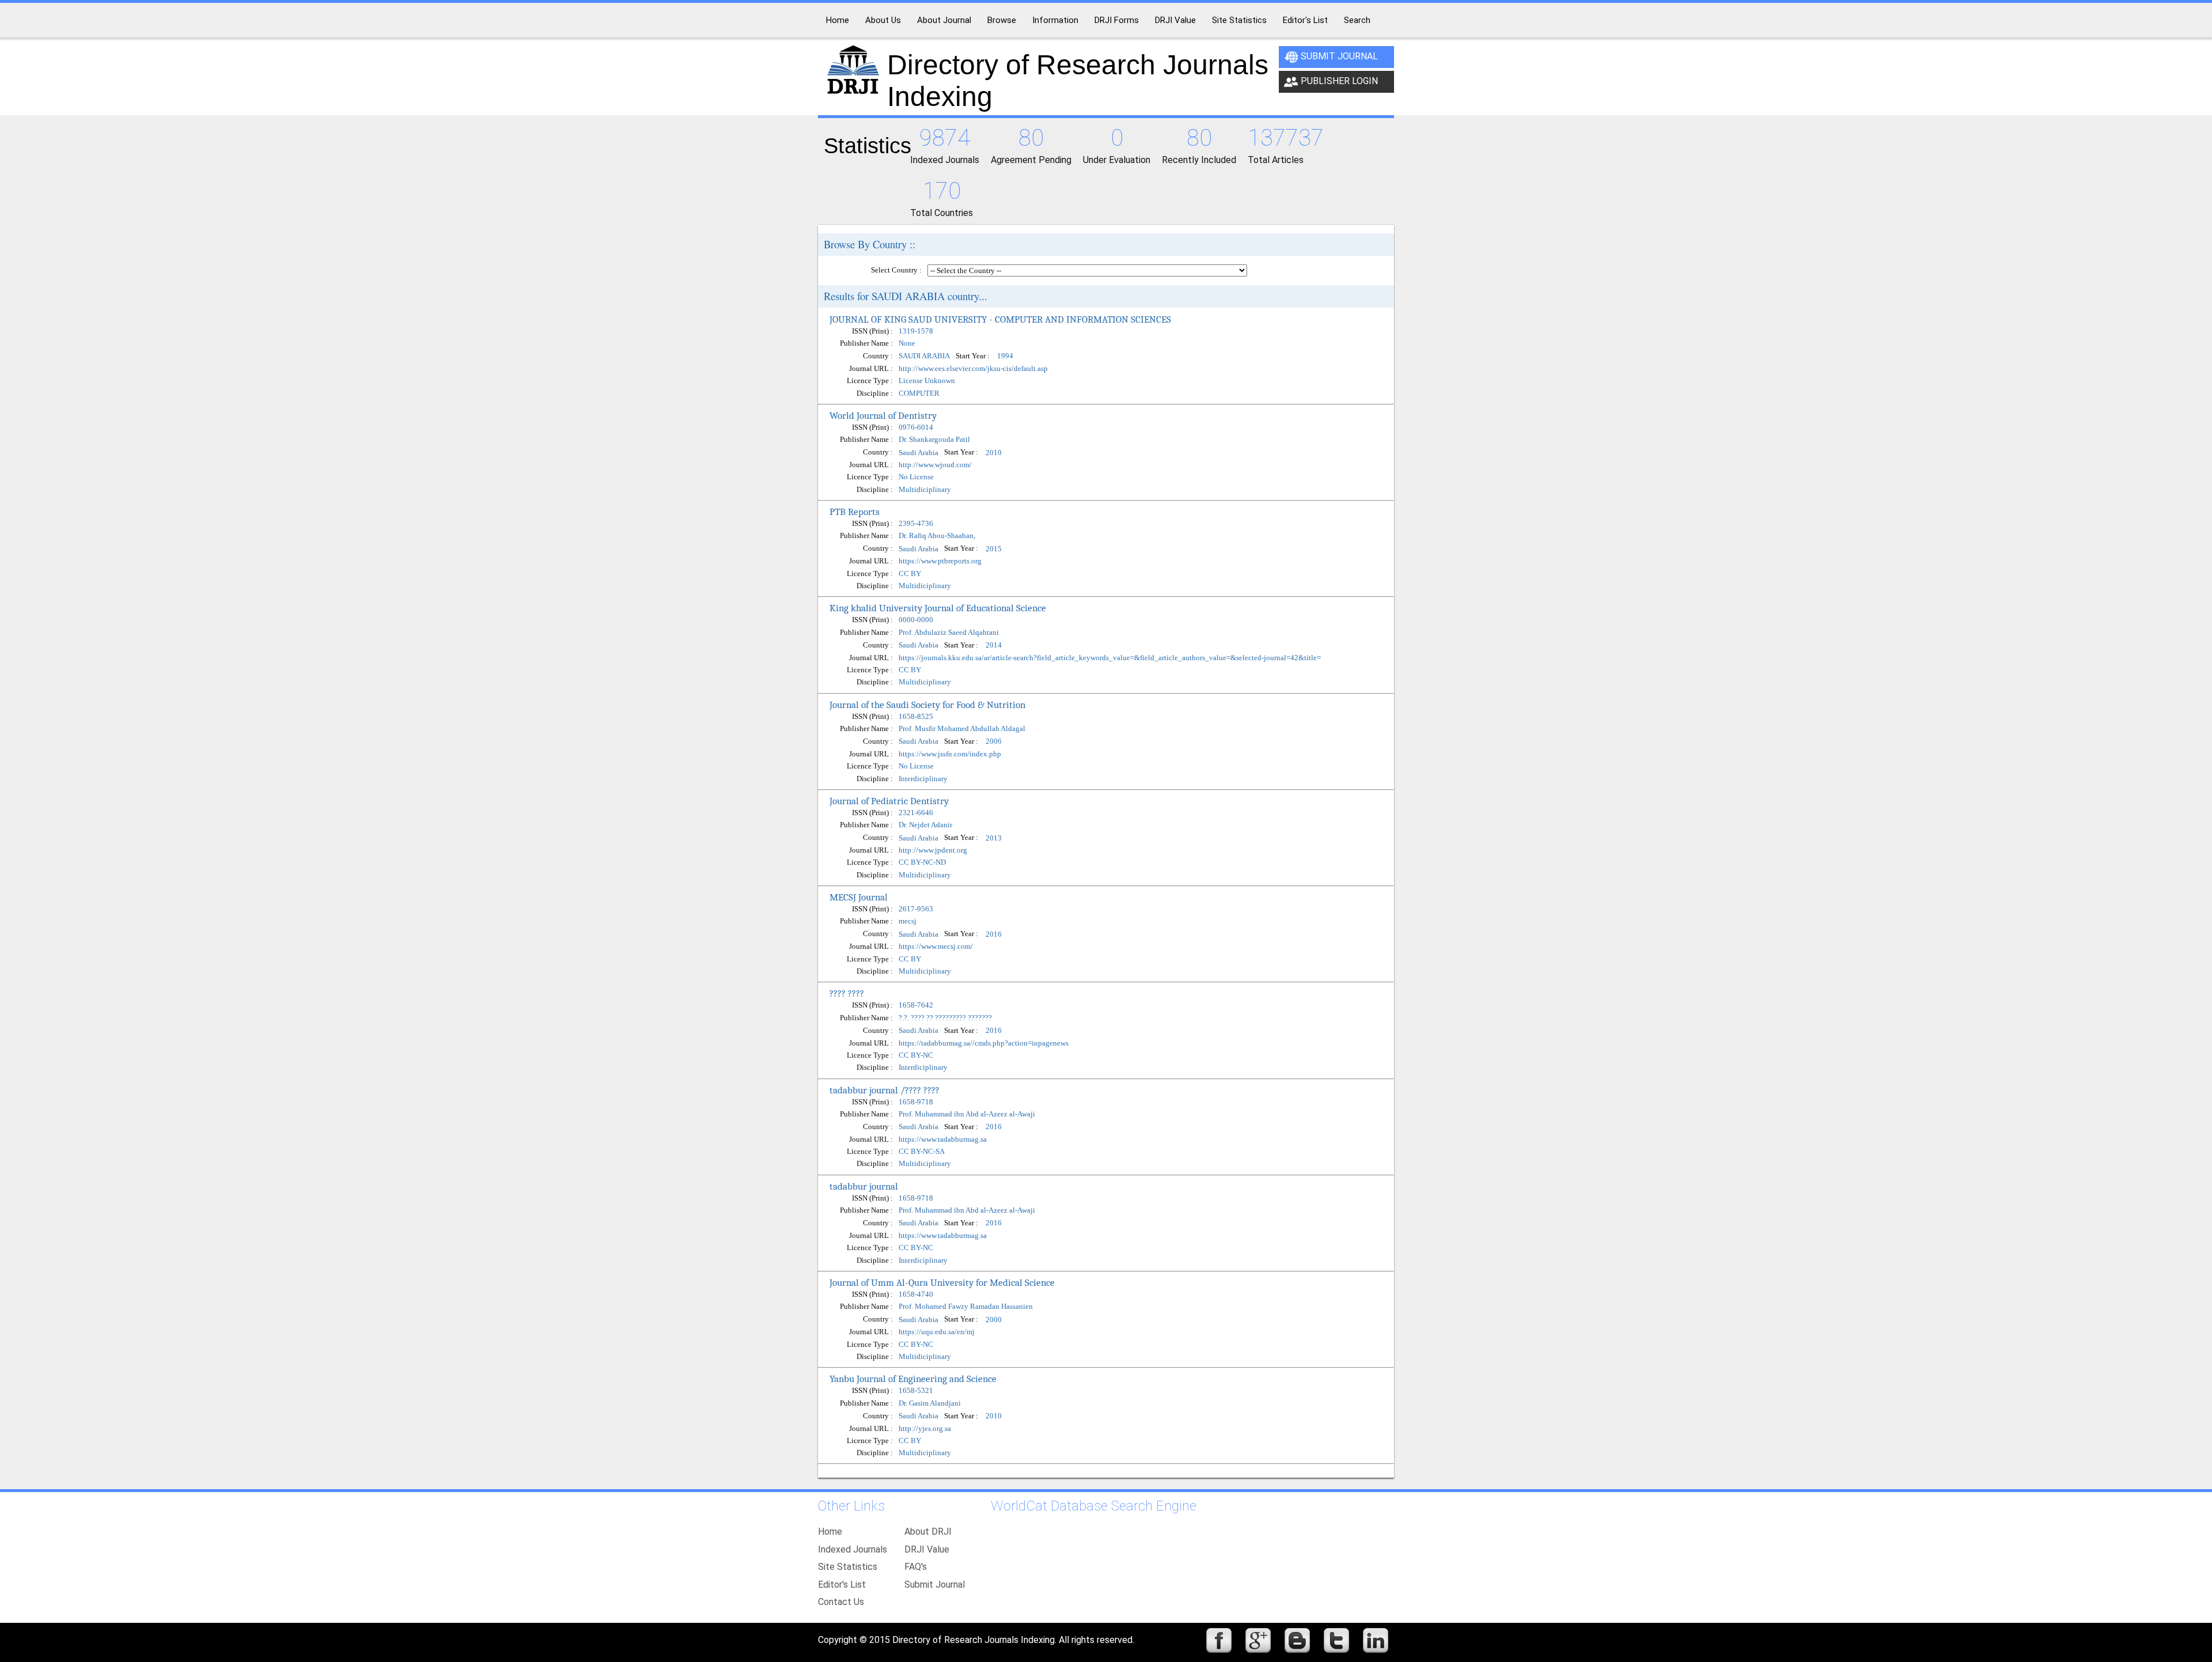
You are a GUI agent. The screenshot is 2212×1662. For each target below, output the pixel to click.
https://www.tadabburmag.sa (943, 1139)
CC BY (910, 573)
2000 (994, 1320)
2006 (994, 742)
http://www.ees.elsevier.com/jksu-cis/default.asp (973, 368)
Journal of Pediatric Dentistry (889, 801)
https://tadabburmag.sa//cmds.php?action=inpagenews (984, 1043)
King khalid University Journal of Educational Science (938, 608)
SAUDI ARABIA (924, 356)
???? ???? (847, 993)
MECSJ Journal (859, 897)
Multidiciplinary (925, 489)
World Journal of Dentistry (883, 415)
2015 (994, 549)
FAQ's (916, 1567)
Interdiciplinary (923, 779)
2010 (994, 453)
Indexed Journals (853, 1549)
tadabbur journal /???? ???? (885, 1090)
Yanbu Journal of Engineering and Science (913, 1379)
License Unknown (927, 381)
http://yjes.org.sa (925, 1428)
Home (830, 1532)
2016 (994, 934)
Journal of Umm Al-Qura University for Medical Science (942, 1282)
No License (916, 477)
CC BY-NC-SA (922, 1151)
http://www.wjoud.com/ (935, 465)
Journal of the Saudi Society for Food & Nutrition (927, 705)
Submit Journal (1339, 56)
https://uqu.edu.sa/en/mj (937, 1332)
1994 (1005, 356)
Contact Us (841, 1602)
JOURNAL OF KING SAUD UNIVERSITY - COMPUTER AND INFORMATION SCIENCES (1000, 319)
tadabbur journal (864, 1186)
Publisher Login (1339, 81)
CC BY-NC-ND (922, 862)
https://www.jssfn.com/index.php (950, 754)
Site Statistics (848, 1567)
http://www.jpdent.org (933, 850)
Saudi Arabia (918, 453)
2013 (994, 838)
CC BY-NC (916, 1055)
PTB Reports (855, 512)
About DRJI (928, 1532)
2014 (994, 645)
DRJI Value (927, 1549)
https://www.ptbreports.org (940, 561)
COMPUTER (919, 393)
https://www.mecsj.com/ (936, 946)
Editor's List (842, 1585)
